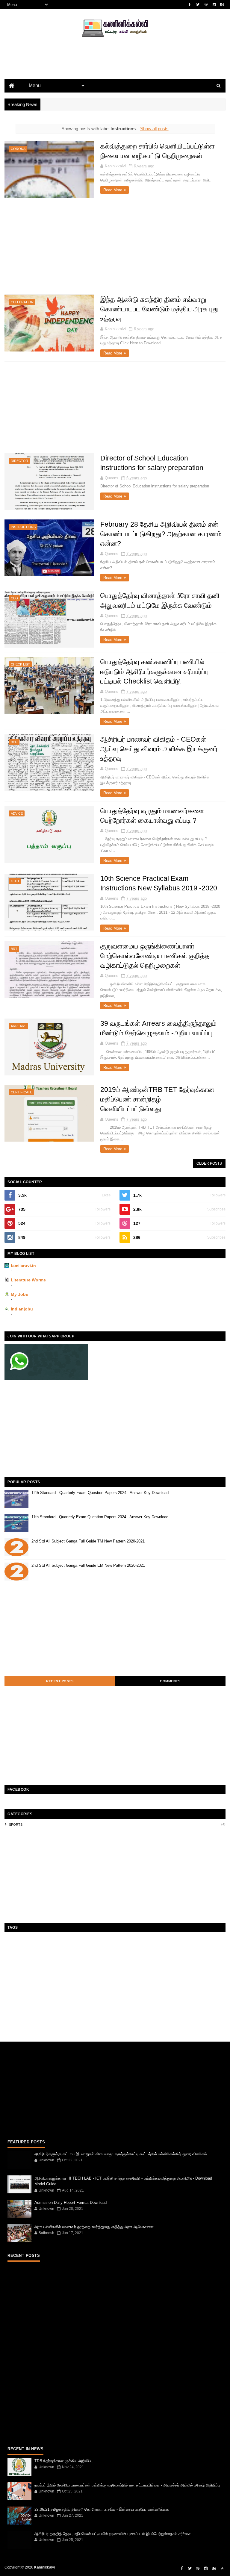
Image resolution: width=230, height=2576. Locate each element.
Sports (16, 1825)
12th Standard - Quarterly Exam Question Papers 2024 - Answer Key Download (100, 1493)
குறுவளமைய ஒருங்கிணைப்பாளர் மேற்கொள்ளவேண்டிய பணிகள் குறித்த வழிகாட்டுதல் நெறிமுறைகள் (155, 956)
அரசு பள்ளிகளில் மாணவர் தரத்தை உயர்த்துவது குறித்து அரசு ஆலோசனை (94, 2227)
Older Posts (209, 1163)
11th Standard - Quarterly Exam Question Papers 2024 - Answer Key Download (100, 1517)
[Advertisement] (115, 68)
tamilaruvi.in (23, 1266)
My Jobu (20, 1294)
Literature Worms (28, 1280)
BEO (14, 742)
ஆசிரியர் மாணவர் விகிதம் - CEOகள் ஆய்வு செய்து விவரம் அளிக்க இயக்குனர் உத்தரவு (159, 749)
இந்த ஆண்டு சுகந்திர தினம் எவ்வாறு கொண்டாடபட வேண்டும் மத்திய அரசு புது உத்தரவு (159, 309)
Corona (18, 149)
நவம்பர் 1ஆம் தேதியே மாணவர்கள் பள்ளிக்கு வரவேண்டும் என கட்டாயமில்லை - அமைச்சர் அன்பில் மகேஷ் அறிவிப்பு (127, 2485)
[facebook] (190, 4)
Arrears (19, 1026)
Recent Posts (60, 1681)
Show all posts (154, 129)
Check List (20, 664)
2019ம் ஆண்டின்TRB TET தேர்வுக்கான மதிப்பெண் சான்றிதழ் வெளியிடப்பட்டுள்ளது (157, 1099)
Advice (17, 813)
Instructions (23, 527)
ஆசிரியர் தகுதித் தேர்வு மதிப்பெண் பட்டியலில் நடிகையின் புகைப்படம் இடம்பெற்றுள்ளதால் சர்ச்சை (113, 2534)
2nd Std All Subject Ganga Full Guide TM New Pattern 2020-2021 (88, 1541)
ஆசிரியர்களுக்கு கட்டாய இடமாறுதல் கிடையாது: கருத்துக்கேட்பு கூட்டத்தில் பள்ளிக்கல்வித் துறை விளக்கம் (121, 2154)
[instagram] (214, 4)
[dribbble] (206, 4)
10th (15, 881)
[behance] (222, 4)
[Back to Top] (222, 2569)
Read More (113, 190)
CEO (14, 598)
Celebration (22, 302)
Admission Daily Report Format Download (71, 2203)
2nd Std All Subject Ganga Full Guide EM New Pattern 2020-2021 (88, 1565)
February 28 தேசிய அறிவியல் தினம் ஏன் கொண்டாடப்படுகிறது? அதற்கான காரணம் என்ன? (161, 534)
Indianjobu (22, 1309)
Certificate (21, 1092)
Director (19, 461)
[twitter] (198, 4)
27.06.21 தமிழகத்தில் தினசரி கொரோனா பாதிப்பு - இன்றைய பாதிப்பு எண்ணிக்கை (102, 2509)
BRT (14, 949)
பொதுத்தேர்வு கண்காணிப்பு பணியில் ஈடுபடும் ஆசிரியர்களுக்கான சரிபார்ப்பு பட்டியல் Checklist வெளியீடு (155, 671)
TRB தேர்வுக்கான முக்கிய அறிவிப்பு (63, 2461)
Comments (170, 1681)
